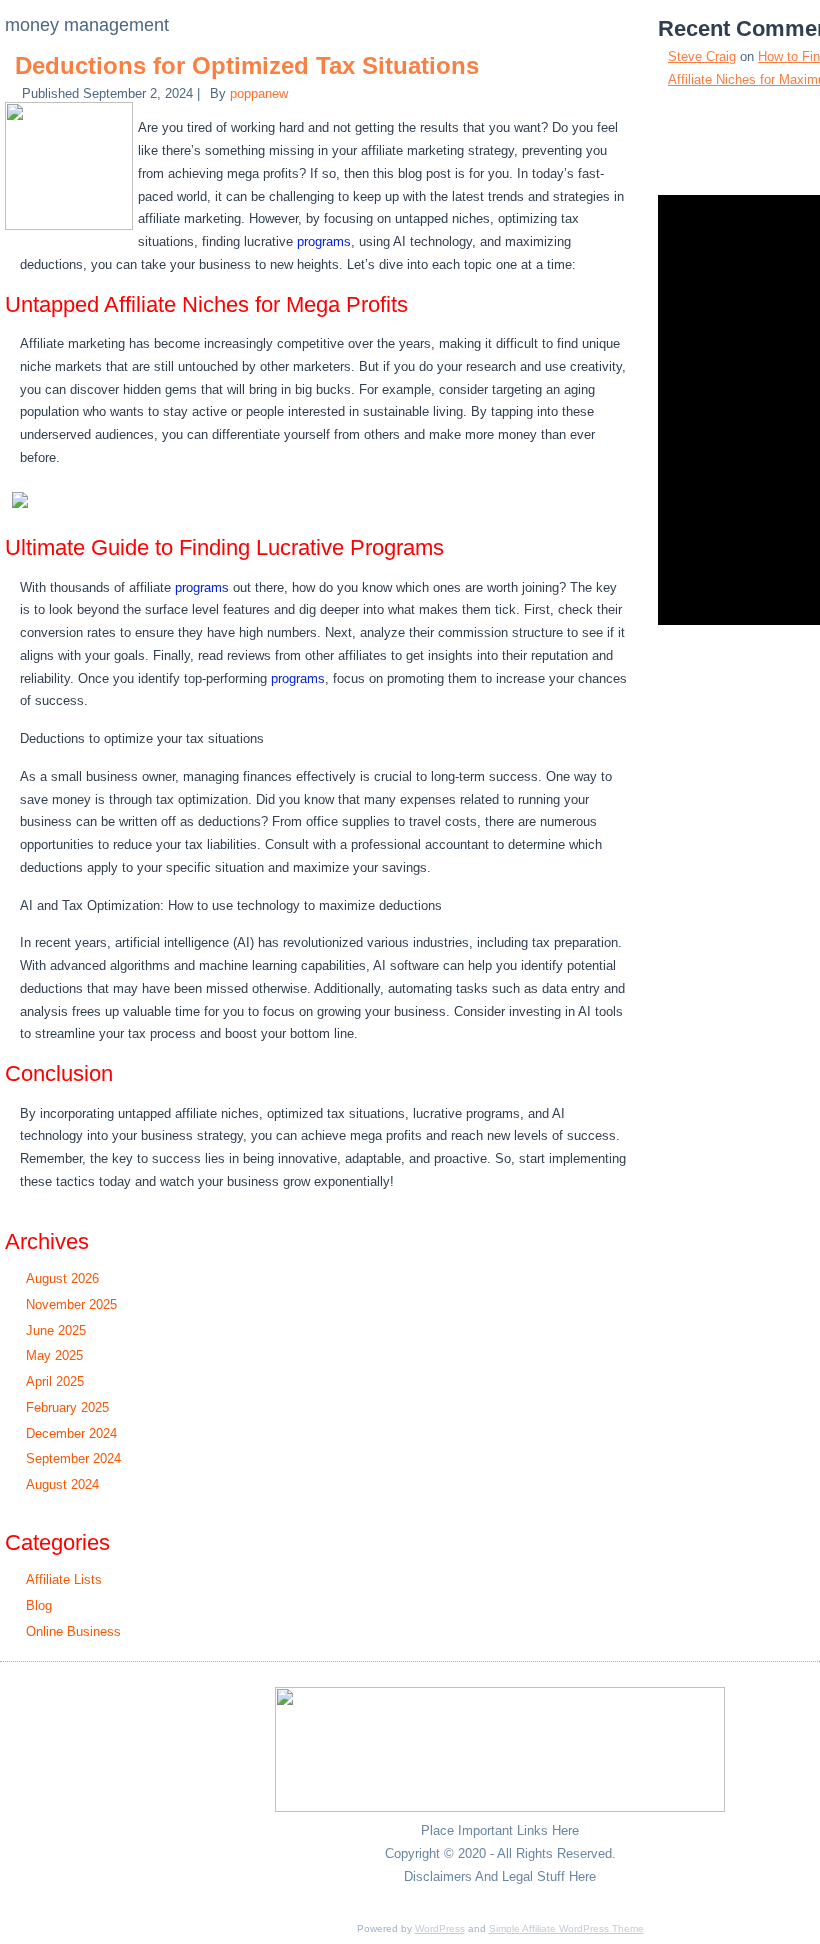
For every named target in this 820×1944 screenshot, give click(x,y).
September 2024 (73, 1458)
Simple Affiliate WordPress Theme (566, 1928)
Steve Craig (702, 56)
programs (324, 241)
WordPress (440, 1928)
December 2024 (71, 1433)
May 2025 (54, 1355)
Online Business (73, 1631)
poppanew (259, 93)
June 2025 (56, 1330)
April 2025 (55, 1381)
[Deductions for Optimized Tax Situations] (71, 225)
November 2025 (71, 1304)
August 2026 (62, 1278)
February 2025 (67, 1407)
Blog (39, 1605)
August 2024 (62, 1484)
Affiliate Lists (64, 1579)
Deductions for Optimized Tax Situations (247, 65)
